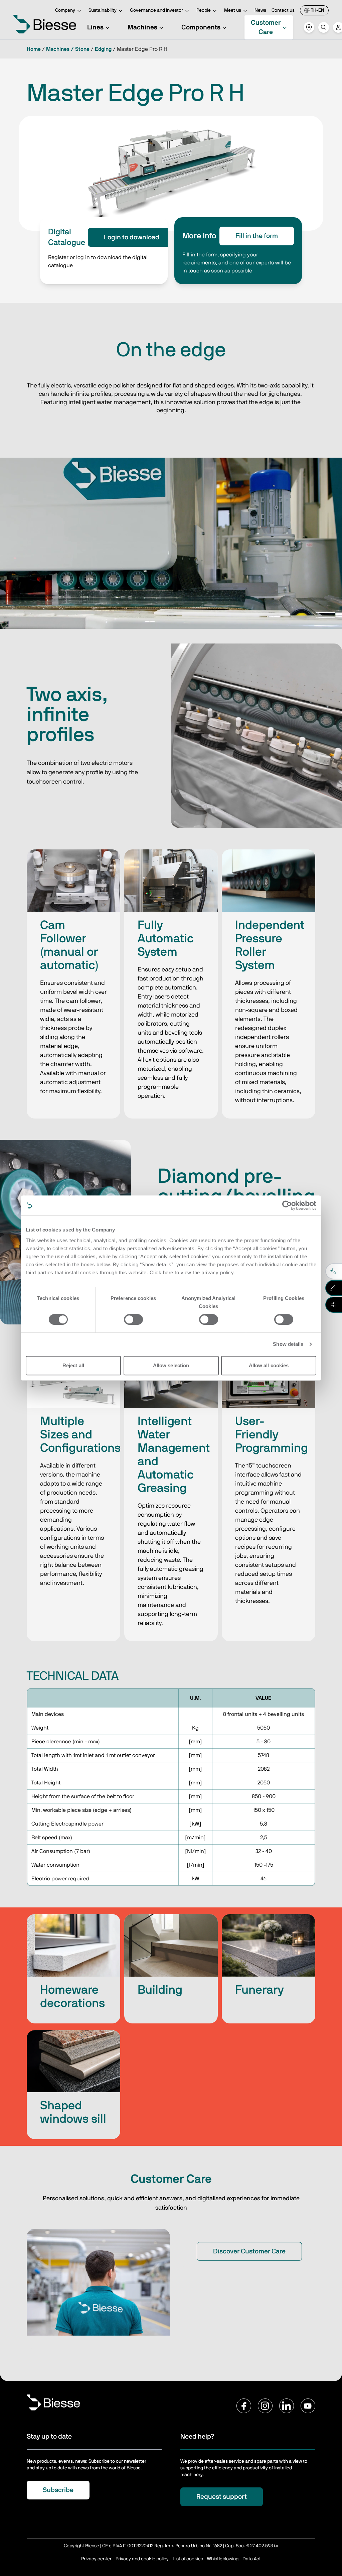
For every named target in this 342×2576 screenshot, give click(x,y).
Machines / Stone (68, 49)
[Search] (324, 27)
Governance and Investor (156, 10)
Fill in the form (257, 236)
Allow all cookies (269, 1365)
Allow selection (171, 1365)
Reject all (73, 1365)
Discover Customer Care (249, 2251)
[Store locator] (309, 27)
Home (34, 49)
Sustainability (103, 10)
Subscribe (58, 2490)
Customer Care (266, 27)
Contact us (283, 10)
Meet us (233, 10)
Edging (103, 49)
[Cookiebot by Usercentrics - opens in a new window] (287, 1205)
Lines (95, 27)
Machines (142, 27)
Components (201, 27)
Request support (222, 2497)
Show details (288, 1344)
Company (65, 10)
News (260, 10)
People (204, 10)
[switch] (133, 1319)
